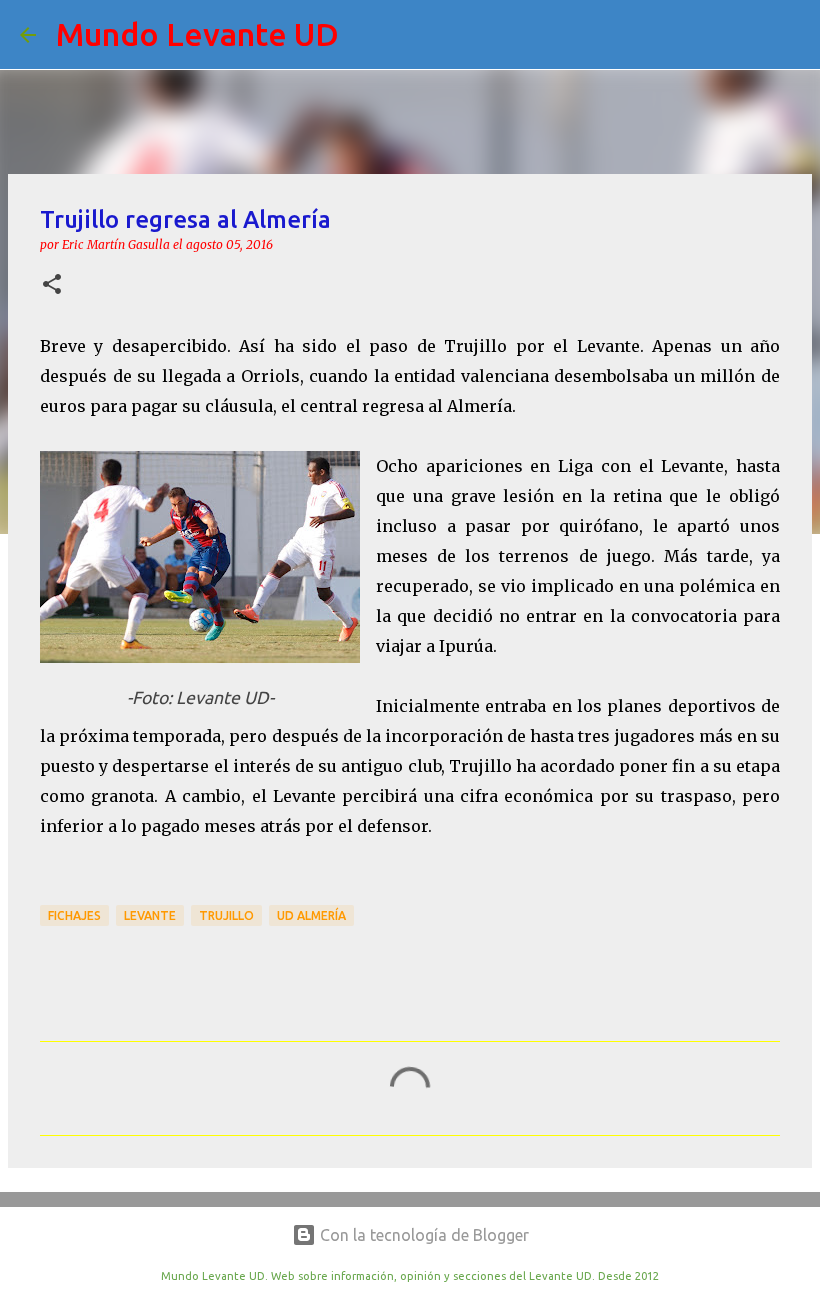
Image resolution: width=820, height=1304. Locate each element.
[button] (52, 285)
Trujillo (226, 915)
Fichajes (74, 915)
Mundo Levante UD (197, 34)
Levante (150, 915)
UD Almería (311, 915)
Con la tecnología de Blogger (422, 1235)
